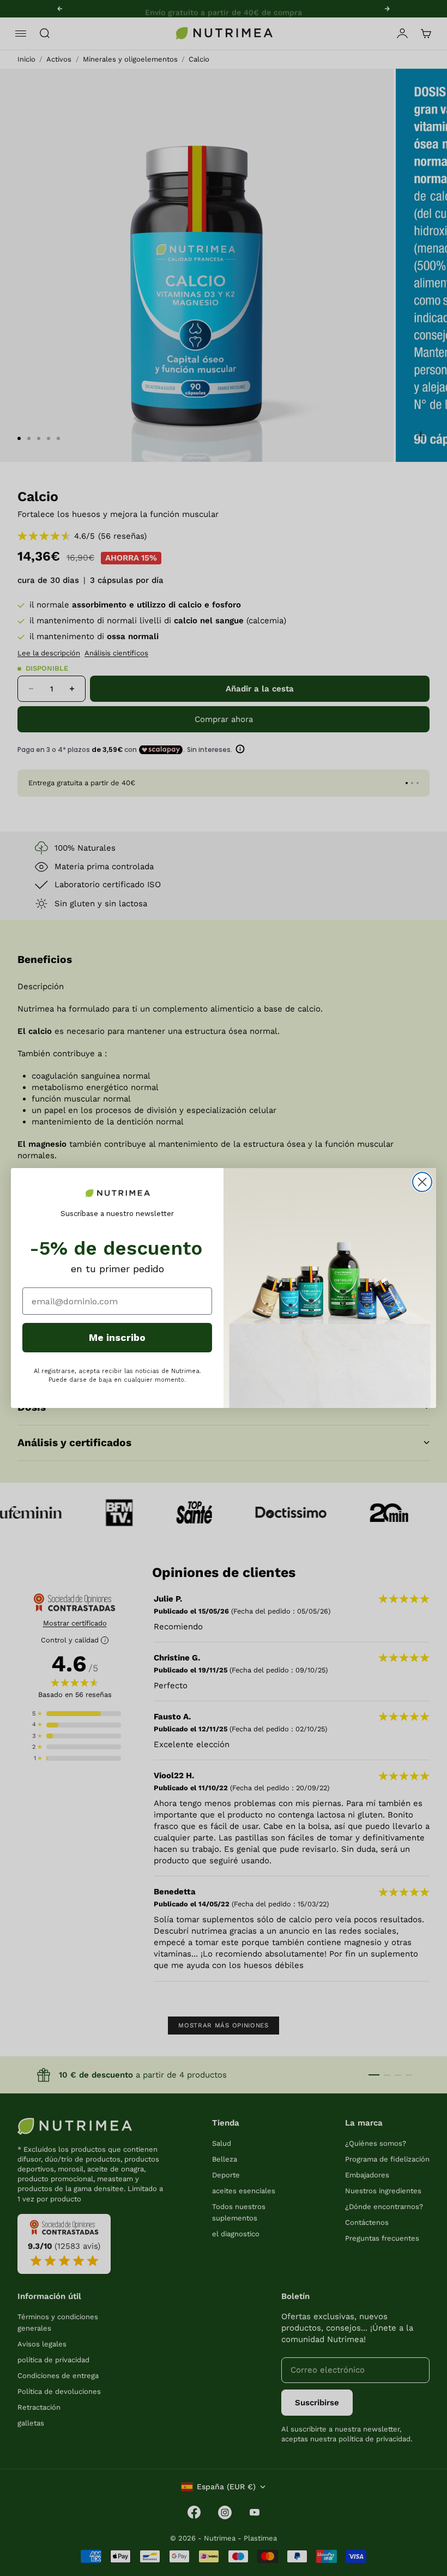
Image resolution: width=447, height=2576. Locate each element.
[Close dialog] (422, 1182)
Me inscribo (117, 1337)
